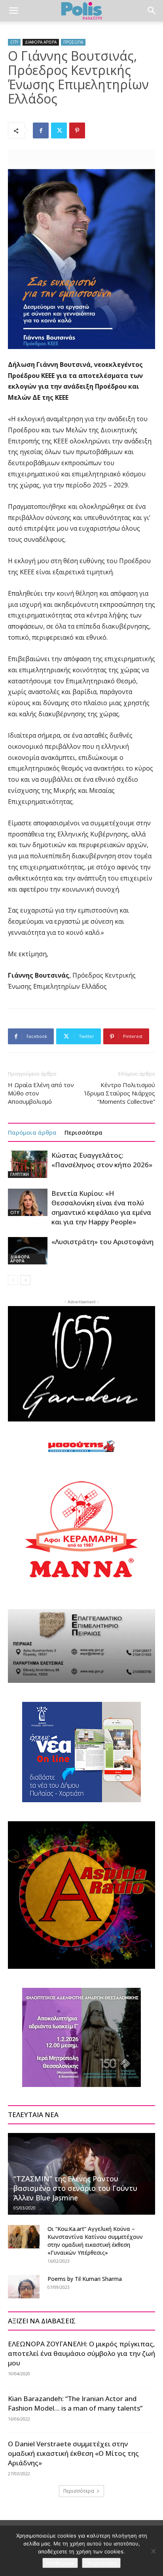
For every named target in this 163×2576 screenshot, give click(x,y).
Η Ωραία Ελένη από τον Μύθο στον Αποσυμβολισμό (41, 1093)
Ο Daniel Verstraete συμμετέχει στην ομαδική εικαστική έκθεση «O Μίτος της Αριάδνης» (73, 2453)
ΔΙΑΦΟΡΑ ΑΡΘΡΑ (41, 42)
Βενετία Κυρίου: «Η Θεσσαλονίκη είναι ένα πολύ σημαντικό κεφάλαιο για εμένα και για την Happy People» (101, 1207)
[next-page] (26, 1280)
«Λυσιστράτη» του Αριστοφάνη (102, 1242)
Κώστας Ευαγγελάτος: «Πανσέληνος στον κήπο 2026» (102, 1160)
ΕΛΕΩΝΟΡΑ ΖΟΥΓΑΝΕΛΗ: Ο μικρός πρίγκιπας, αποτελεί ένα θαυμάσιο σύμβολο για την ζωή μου (81, 2353)
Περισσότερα (83, 1132)
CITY (14, 42)
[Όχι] (153, 2551)
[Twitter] (59, 130)
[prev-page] (13, 1280)
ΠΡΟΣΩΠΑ (73, 42)
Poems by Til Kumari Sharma (85, 2279)
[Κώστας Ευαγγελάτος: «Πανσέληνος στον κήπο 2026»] (28, 1164)
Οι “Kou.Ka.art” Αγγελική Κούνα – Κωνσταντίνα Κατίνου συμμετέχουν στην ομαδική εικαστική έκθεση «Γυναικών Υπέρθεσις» (95, 2241)
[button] (13, 11)
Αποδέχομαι (60, 2563)
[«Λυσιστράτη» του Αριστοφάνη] (28, 1251)
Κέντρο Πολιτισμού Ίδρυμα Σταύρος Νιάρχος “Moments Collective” (120, 1093)
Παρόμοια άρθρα (32, 1132)
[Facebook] (41, 130)
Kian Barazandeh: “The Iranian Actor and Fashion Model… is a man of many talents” (75, 2403)
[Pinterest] (77, 130)
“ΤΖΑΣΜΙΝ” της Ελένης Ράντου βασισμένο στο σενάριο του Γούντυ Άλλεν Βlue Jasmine (75, 2188)
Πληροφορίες (101, 2563)
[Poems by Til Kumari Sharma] (24, 2287)
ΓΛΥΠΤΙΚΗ (20, 1174)
